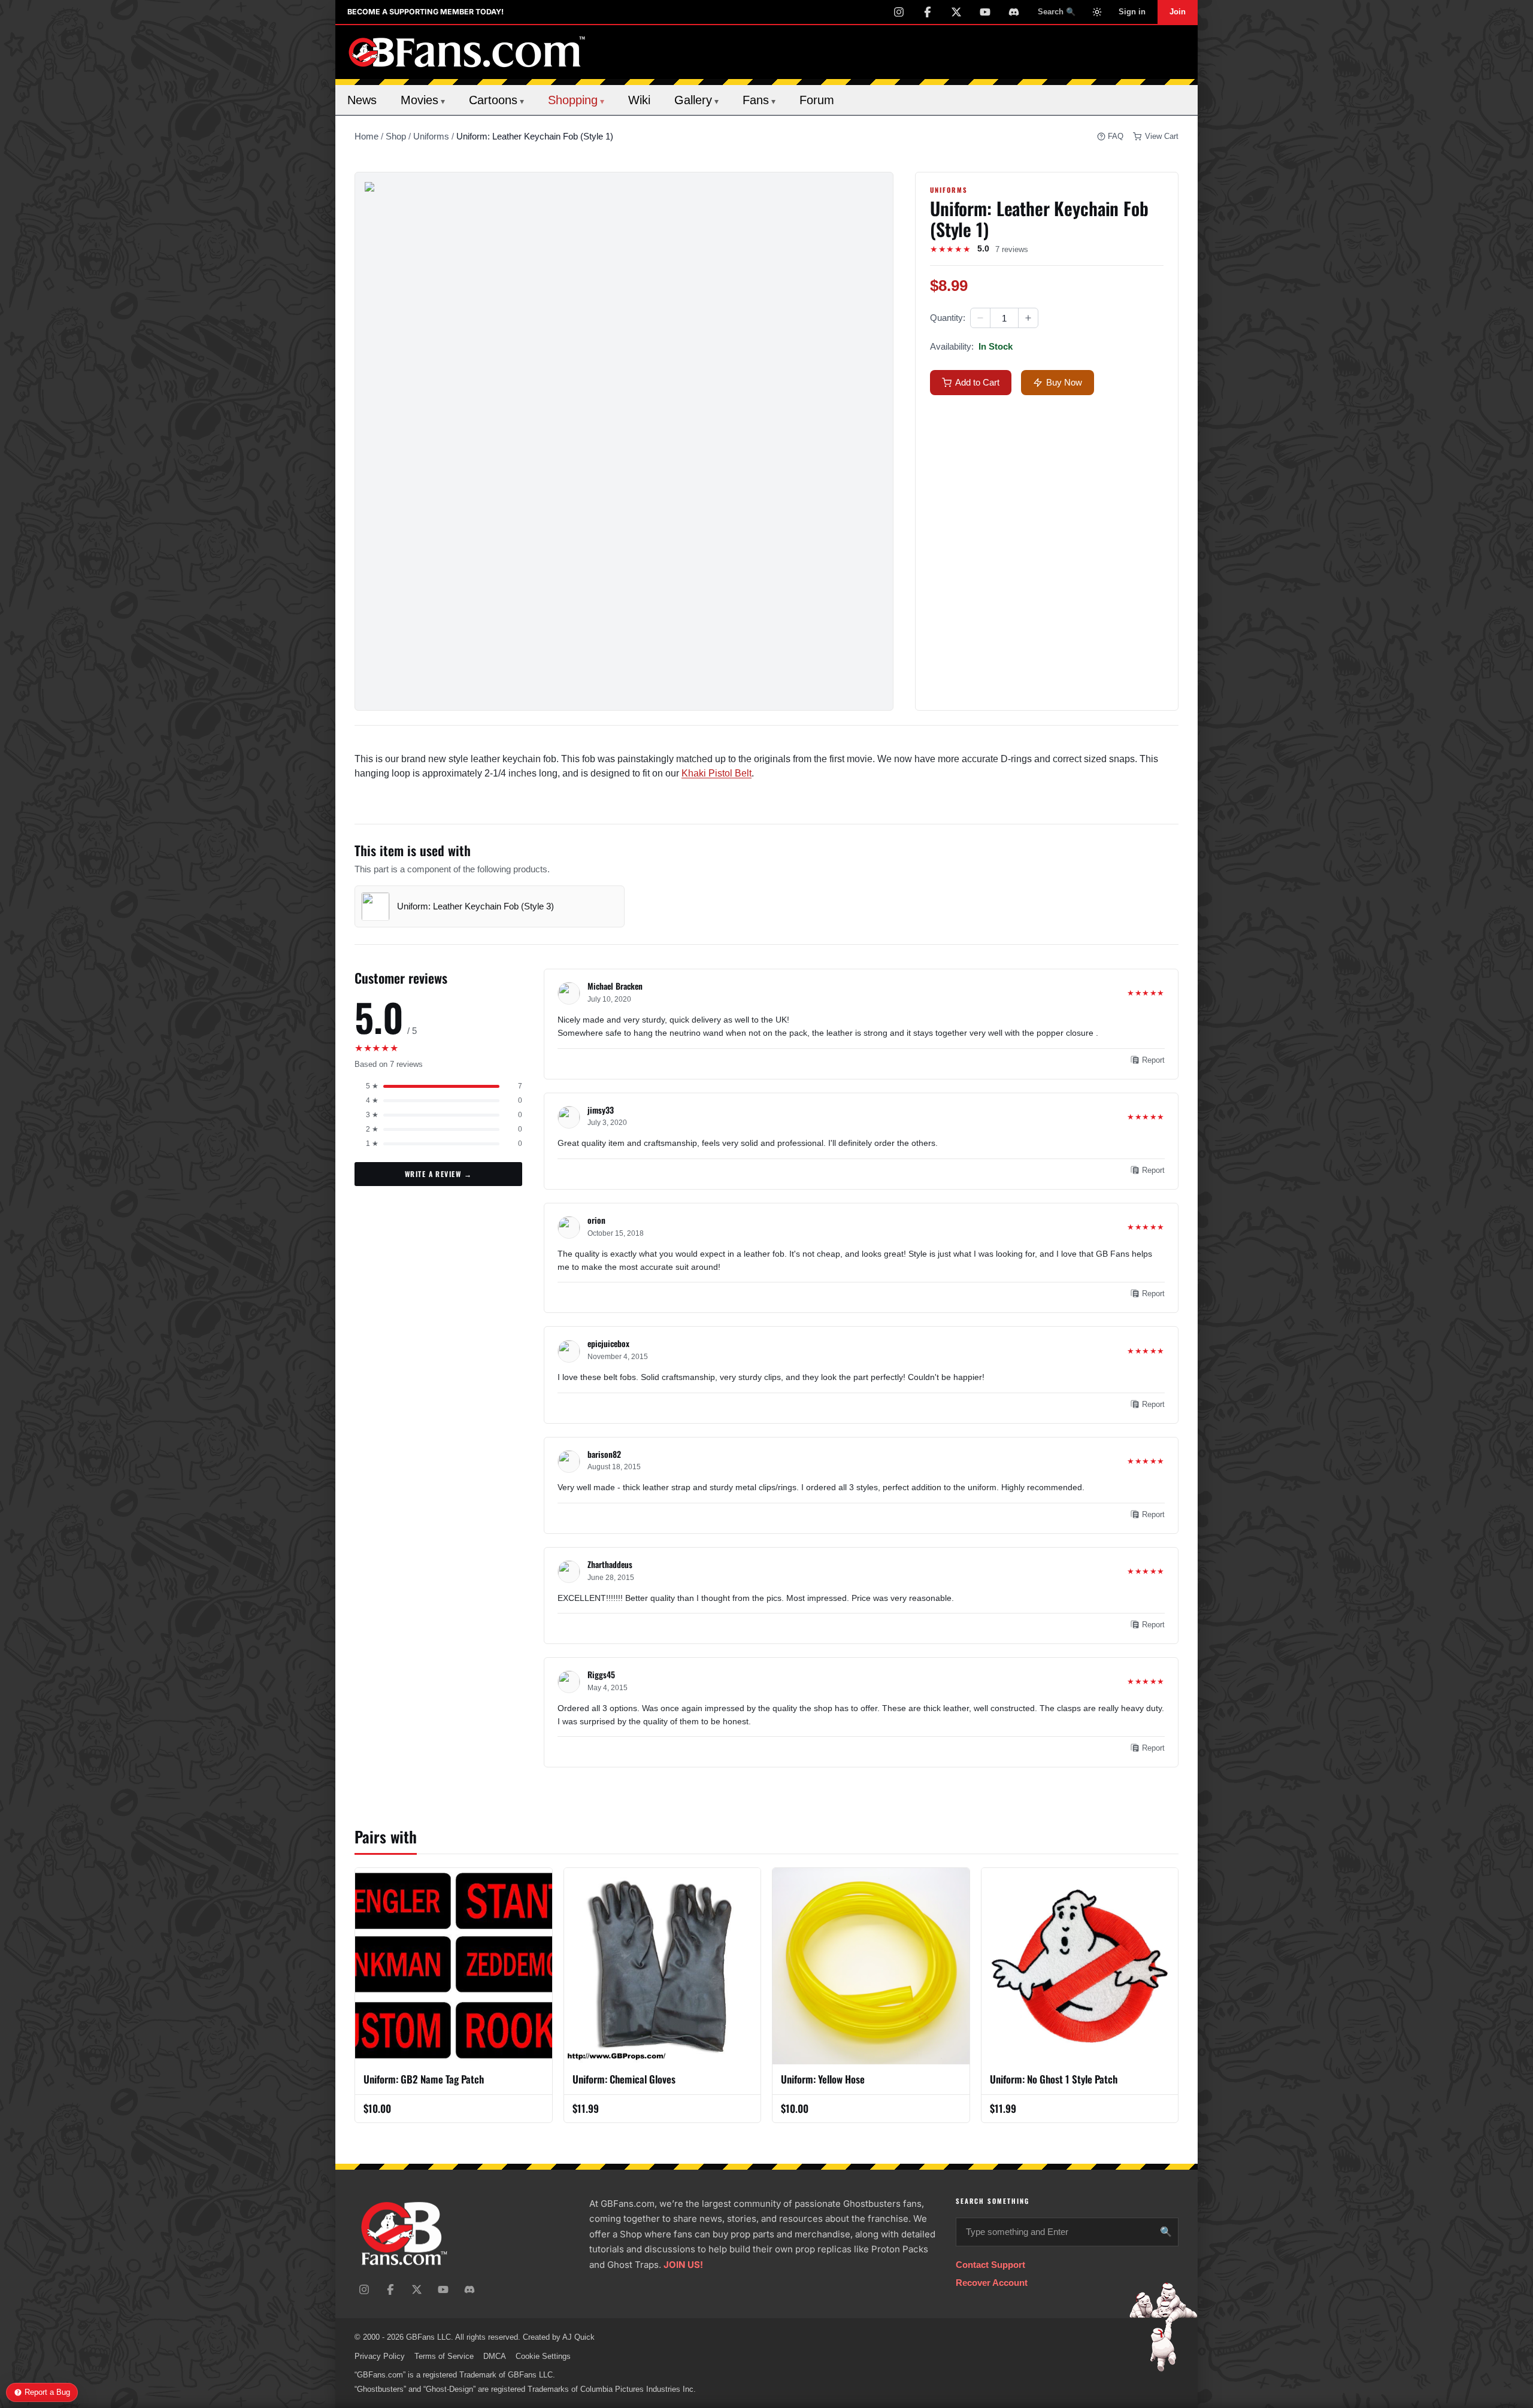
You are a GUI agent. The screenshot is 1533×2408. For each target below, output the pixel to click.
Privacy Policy (380, 2356)
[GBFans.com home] (467, 52)
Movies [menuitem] (423, 100)
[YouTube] (985, 12)
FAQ (1116, 136)
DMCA (495, 2356)
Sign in (1132, 12)
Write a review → (438, 1174)
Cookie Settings (543, 2356)
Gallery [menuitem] (696, 100)
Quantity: (948, 318)
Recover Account (992, 2283)
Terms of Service (444, 2356)
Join (1178, 12)
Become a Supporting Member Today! (425, 12)
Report (1153, 1060)
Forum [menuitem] (817, 100)
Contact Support (990, 2265)
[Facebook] (928, 12)
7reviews (1012, 249)
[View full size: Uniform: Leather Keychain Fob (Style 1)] (624, 441)
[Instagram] (899, 12)
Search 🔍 (1057, 12)
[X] (956, 12)
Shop (396, 136)
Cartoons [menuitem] (496, 100)
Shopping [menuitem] (576, 100)
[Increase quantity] (1028, 318)
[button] (980, 318)
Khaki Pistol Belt (716, 773)
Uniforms (431, 136)
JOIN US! (683, 2265)
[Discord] (1014, 12)
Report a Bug (47, 2392)
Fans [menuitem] (759, 100)
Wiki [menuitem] (639, 100)
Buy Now (1064, 382)
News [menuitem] (362, 100)
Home (366, 136)
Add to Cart (977, 382)
